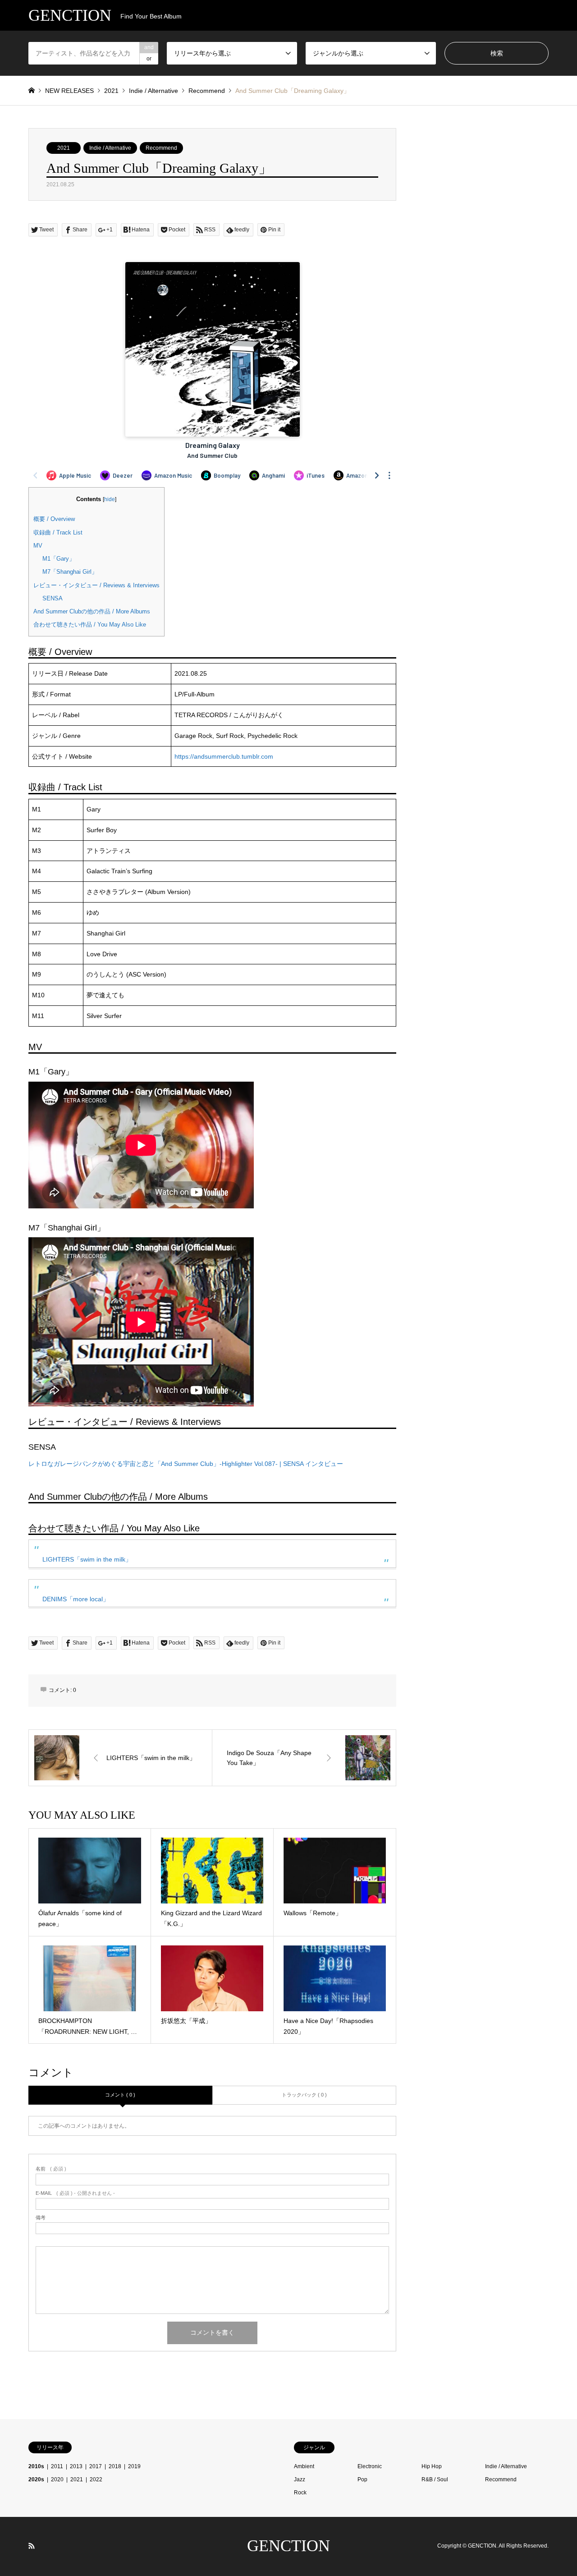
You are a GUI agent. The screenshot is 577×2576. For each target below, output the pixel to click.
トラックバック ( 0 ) (304, 2095)
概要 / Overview (54, 519)
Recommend (161, 148)
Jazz (300, 2479)
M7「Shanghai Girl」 (70, 572)
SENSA (53, 598)
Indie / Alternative (110, 148)
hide (110, 499)
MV (38, 546)
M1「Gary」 (59, 559)
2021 (64, 148)
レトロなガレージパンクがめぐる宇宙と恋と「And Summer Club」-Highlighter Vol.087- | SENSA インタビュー (186, 1464)
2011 (57, 2466)
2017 (96, 2466)
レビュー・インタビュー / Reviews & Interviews (96, 585)
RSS (32, 2546)
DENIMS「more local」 (76, 1599)
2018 (115, 2466)
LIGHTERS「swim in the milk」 (87, 1559)
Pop (362, 2479)
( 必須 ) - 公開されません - (75, 2193)
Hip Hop (432, 2466)
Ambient (304, 2466)
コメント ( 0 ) (120, 2095)
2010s (36, 2466)
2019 (134, 2466)
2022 (96, 2479)
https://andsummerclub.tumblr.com (224, 756)
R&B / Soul (435, 2479)
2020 (57, 2479)
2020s (36, 2479)
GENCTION (288, 2546)
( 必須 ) (51, 2169)
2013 (76, 2466)
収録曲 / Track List (58, 532)
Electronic (370, 2466)
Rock (300, 2493)
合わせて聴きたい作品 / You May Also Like (90, 624)
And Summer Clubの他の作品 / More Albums (92, 611)
